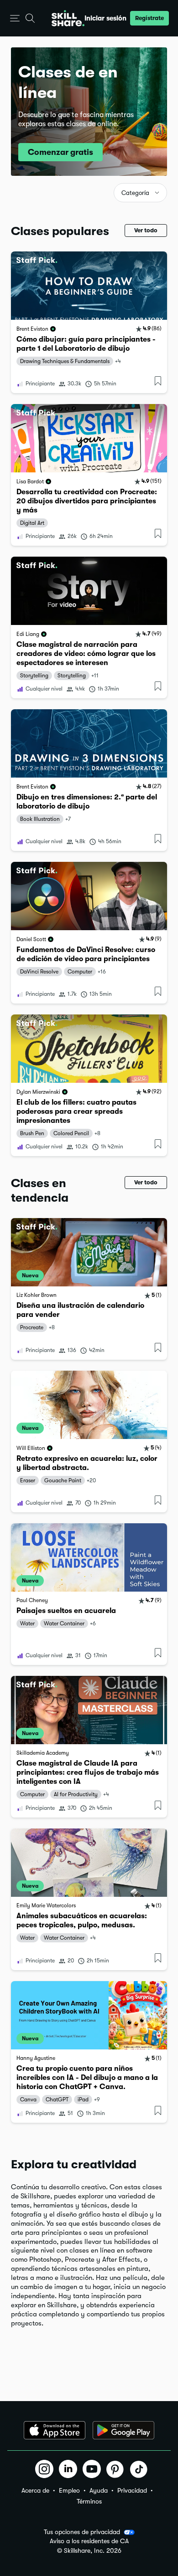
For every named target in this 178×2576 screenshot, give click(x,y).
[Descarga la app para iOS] (55, 2430)
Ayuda (99, 2490)
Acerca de (35, 2490)
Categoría (135, 193)
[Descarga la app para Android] (123, 2430)
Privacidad (132, 2490)
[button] (15, 18)
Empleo (69, 2490)
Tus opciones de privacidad (82, 2532)
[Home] (68, 18)
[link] (89, 322)
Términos (89, 2501)
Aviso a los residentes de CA (89, 2541)
